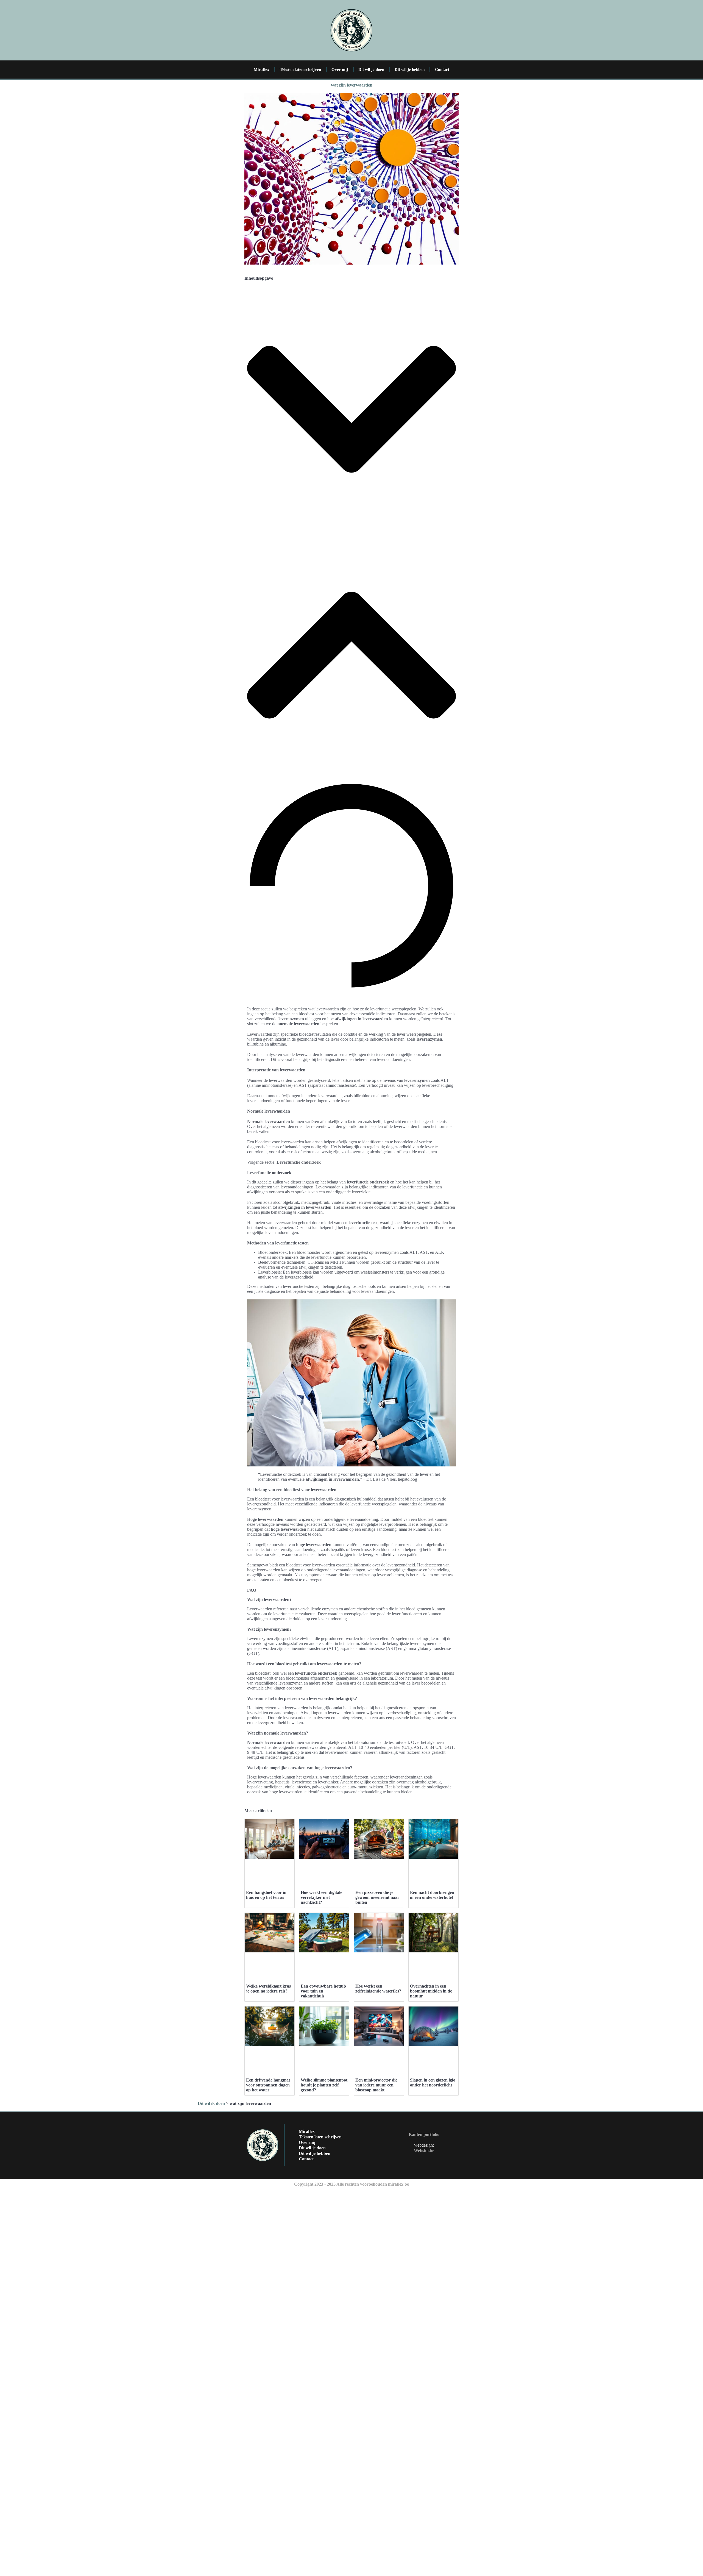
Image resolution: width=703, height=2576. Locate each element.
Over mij (340, 70)
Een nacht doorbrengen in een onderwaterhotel (432, 1895)
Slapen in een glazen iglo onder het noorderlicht (433, 2082)
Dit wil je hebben (410, 70)
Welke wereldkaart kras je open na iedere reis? (268, 1989)
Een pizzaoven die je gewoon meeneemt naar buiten (377, 1897)
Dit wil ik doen (211, 2103)
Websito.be (424, 2151)
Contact (442, 70)
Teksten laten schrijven (300, 70)
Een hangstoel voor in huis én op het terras (266, 1895)
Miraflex (262, 70)
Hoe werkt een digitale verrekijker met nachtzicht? (321, 1897)
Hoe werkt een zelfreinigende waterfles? (378, 1989)
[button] (351, 410)
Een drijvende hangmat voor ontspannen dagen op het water (268, 2085)
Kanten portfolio (424, 2134)
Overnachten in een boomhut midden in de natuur (431, 1991)
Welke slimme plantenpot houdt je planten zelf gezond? (324, 2085)
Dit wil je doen (371, 70)
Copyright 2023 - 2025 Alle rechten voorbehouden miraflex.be (351, 2184)
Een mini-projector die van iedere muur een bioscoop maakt (376, 2085)
